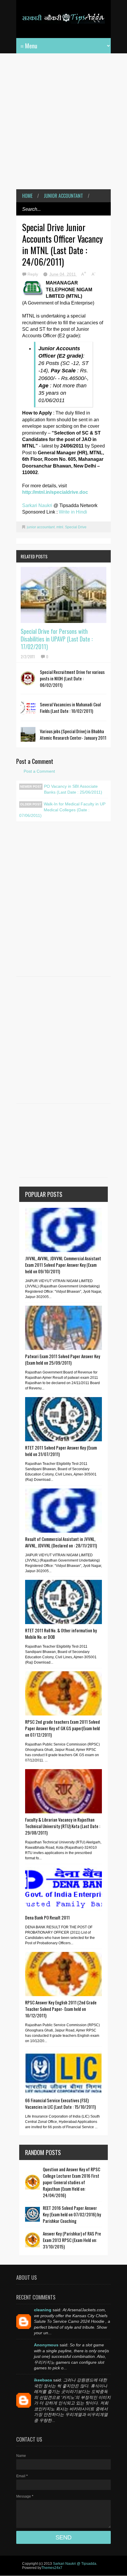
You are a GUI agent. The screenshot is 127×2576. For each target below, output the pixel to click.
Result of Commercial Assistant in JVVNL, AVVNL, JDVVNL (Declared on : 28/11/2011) (61, 1542)
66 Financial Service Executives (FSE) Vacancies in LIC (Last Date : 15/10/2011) (60, 2103)
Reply (33, 274)
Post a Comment (39, 771)
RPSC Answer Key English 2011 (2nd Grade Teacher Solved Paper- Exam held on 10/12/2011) (61, 2009)
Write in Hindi (73, 512)
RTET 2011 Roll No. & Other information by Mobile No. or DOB (61, 1634)
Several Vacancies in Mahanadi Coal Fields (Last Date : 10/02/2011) (70, 708)
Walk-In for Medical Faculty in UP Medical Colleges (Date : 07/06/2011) (62, 810)
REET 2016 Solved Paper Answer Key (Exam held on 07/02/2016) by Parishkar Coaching (72, 2214)
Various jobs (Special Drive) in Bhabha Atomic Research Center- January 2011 (73, 734)
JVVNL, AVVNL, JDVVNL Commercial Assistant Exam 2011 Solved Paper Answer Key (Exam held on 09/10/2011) (63, 1265)
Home (27, 196)
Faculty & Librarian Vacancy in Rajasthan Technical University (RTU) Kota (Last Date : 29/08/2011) (63, 1826)
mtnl (60, 527)
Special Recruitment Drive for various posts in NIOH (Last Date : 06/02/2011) (72, 678)
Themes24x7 (52, 2568)
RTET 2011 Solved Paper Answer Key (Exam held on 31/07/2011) (61, 1451)
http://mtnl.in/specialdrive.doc (55, 492)
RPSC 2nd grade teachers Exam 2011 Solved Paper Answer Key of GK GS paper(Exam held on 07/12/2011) (62, 1728)
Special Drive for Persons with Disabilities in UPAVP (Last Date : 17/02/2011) (57, 639)
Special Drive (76, 527)
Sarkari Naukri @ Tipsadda (75, 2564)
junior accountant (63, 196)
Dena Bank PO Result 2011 (47, 1917)
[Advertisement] (63, 126)
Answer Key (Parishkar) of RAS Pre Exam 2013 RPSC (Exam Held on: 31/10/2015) (72, 2240)
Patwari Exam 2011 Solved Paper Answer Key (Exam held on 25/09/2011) (63, 1359)
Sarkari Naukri (38, 505)
